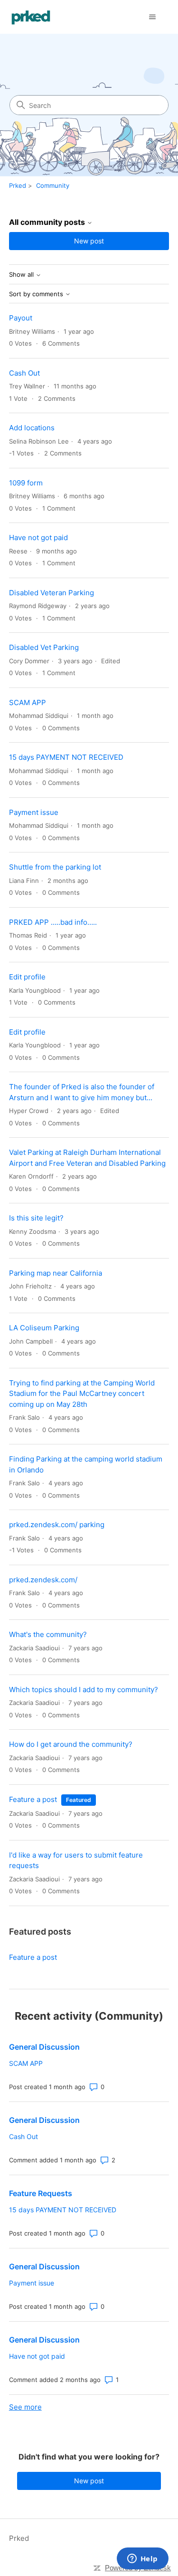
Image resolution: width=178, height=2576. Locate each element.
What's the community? (48, 1634)
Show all (22, 275)
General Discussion (44, 2047)
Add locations (32, 428)
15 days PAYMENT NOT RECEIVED (66, 757)
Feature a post (33, 1799)
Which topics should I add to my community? (84, 1690)
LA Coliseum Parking (44, 1328)
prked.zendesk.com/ (43, 1580)
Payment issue (34, 812)
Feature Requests (41, 2193)
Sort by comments (37, 294)
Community (53, 185)
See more (25, 2407)
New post (89, 241)
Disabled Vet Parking (44, 647)
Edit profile (27, 977)
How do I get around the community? (71, 1744)
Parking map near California (56, 1273)
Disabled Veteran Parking (52, 593)
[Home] (31, 17)
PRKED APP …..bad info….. (53, 922)
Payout (21, 318)
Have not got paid (38, 537)
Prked (18, 185)
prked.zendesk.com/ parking (57, 1525)
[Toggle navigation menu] (152, 17)
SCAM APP (28, 702)
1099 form (26, 483)
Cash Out (24, 373)
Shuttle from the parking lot (55, 867)
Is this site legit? (36, 1218)
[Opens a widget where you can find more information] (142, 2559)
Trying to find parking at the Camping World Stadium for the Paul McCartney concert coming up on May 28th (82, 1394)
